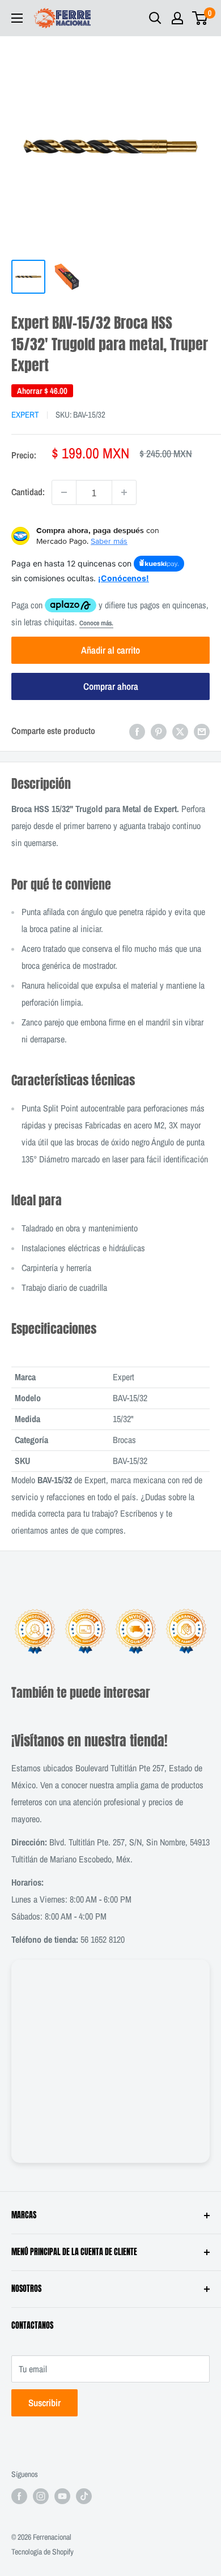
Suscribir (44, 2403)
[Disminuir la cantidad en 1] (64, 492)
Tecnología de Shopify (42, 2552)
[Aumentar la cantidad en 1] (124, 492)
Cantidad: (28, 492)
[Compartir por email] (202, 731)
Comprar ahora (111, 686)
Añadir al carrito (110, 650)
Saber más (109, 541)
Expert (25, 415)
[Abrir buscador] (155, 18)
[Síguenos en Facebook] (19, 2496)
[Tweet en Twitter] (180, 731)
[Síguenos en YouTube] (62, 2496)
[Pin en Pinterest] (159, 731)
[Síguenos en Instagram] (41, 2496)
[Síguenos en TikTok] (84, 2496)
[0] (200, 18)
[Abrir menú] (17, 18)
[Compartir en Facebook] (137, 731)
